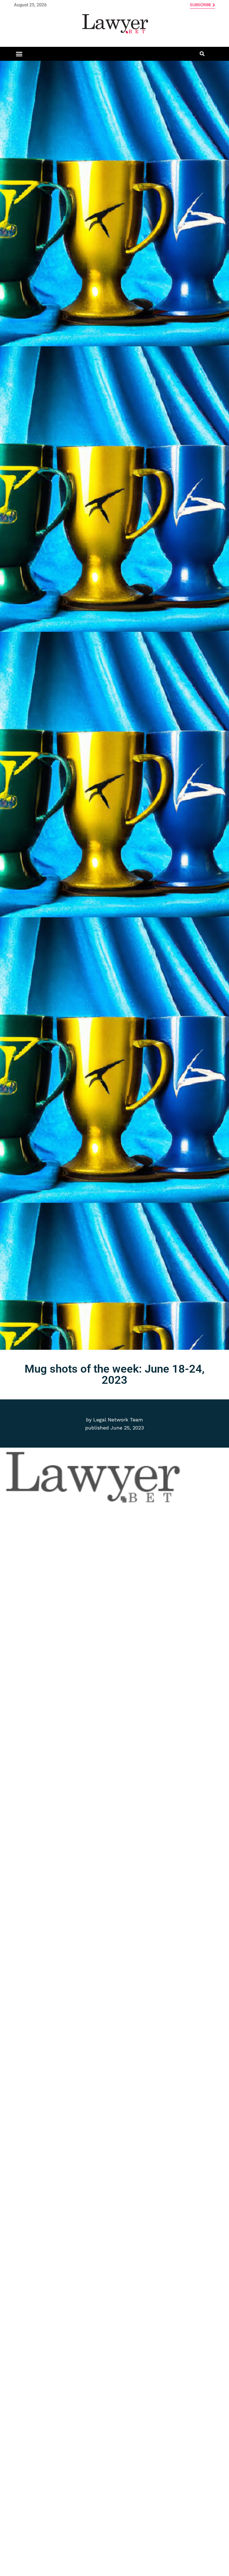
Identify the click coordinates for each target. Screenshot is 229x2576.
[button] (19, 54)
